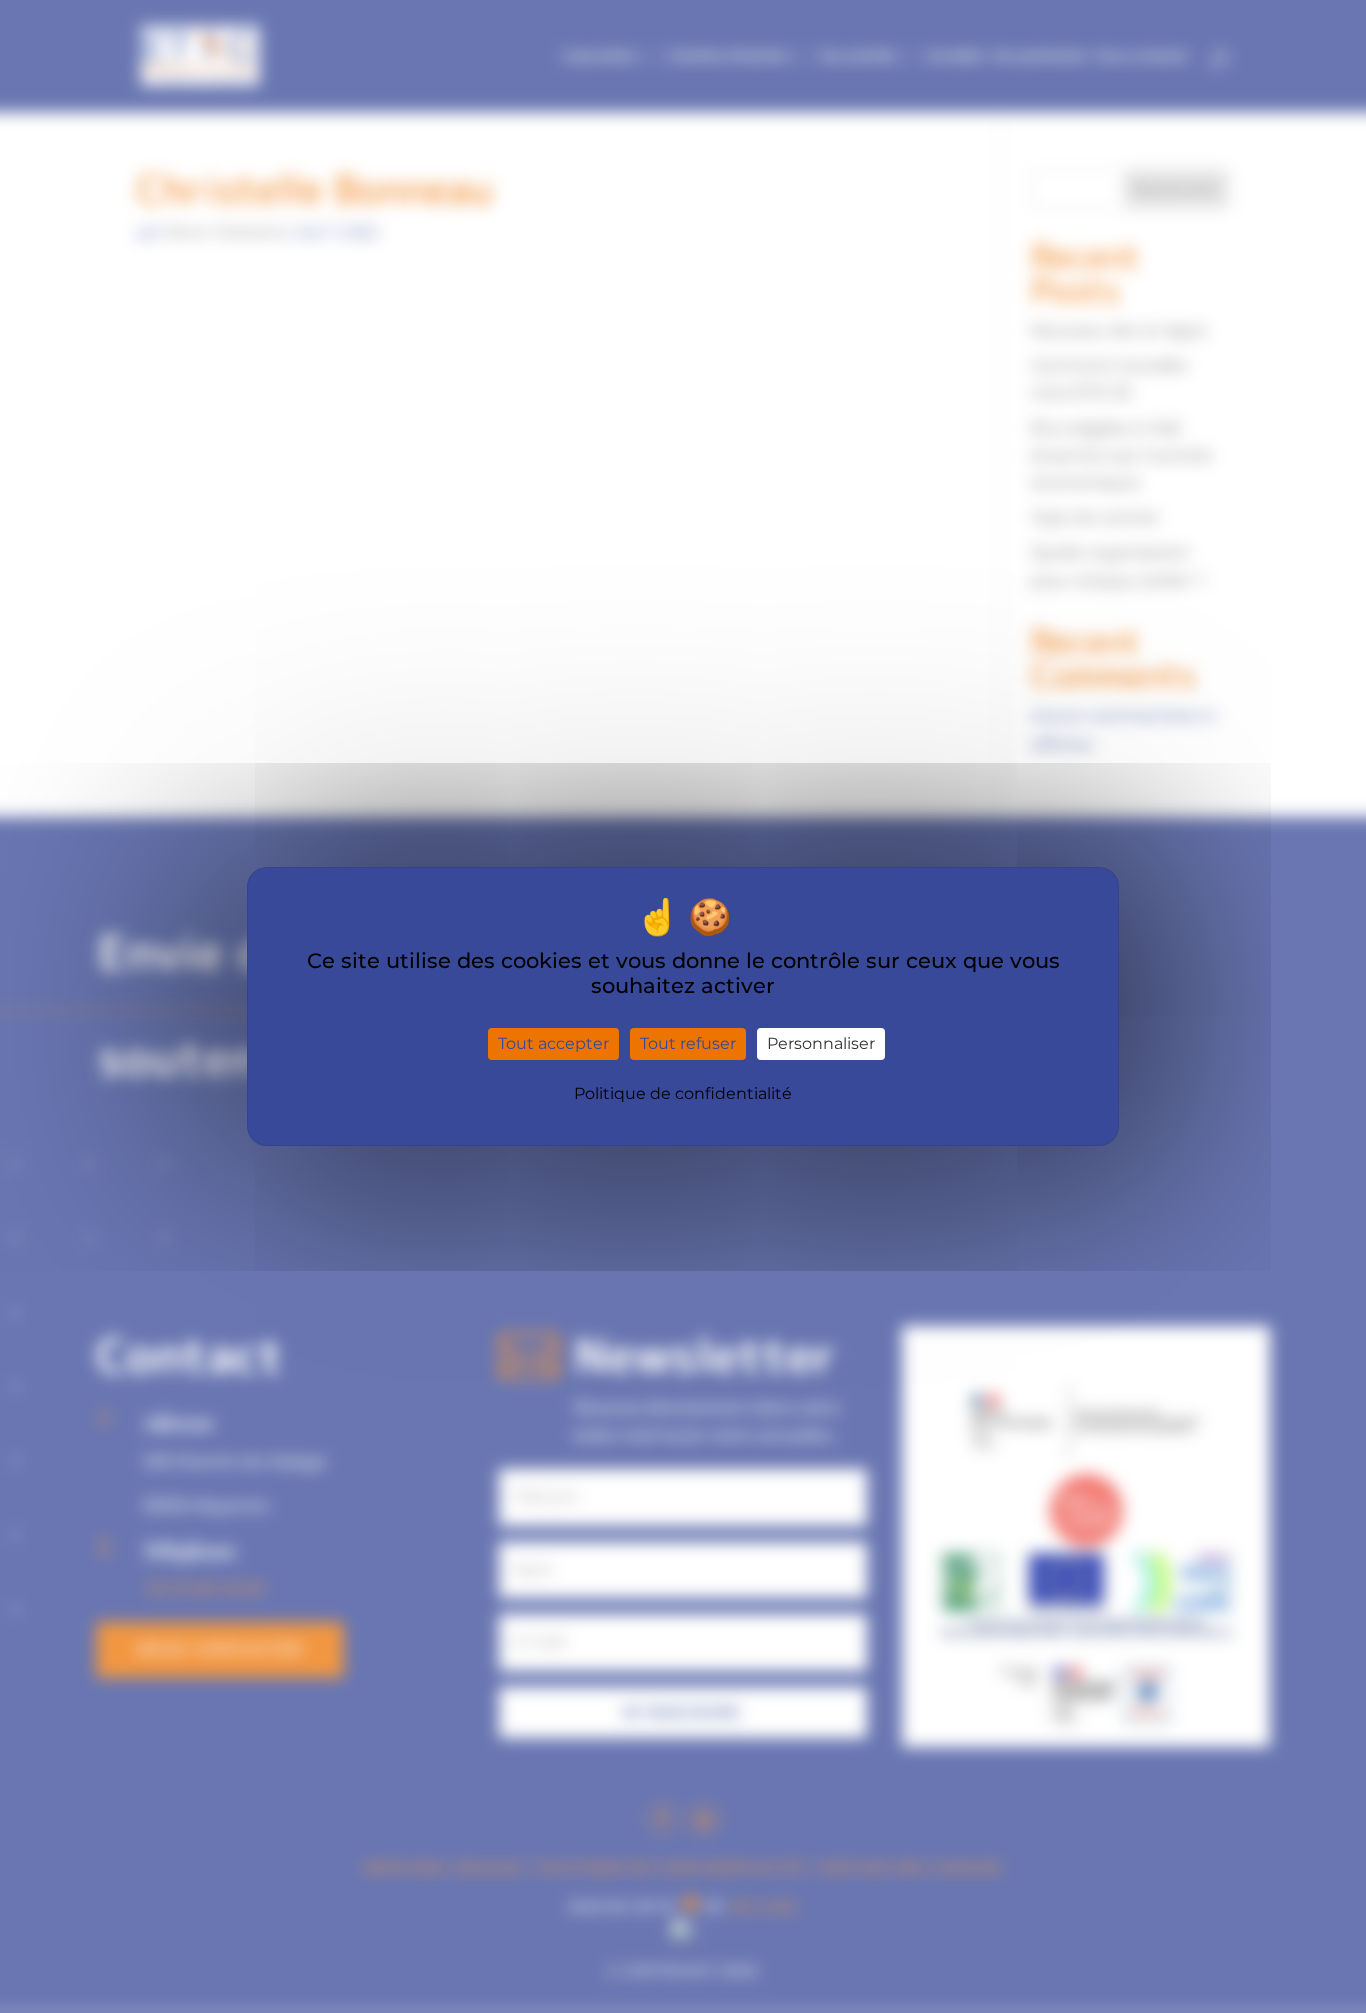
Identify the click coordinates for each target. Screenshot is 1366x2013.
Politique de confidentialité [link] (683, 1093)
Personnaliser (821, 1043)
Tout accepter (553, 1043)
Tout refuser (688, 1043)
